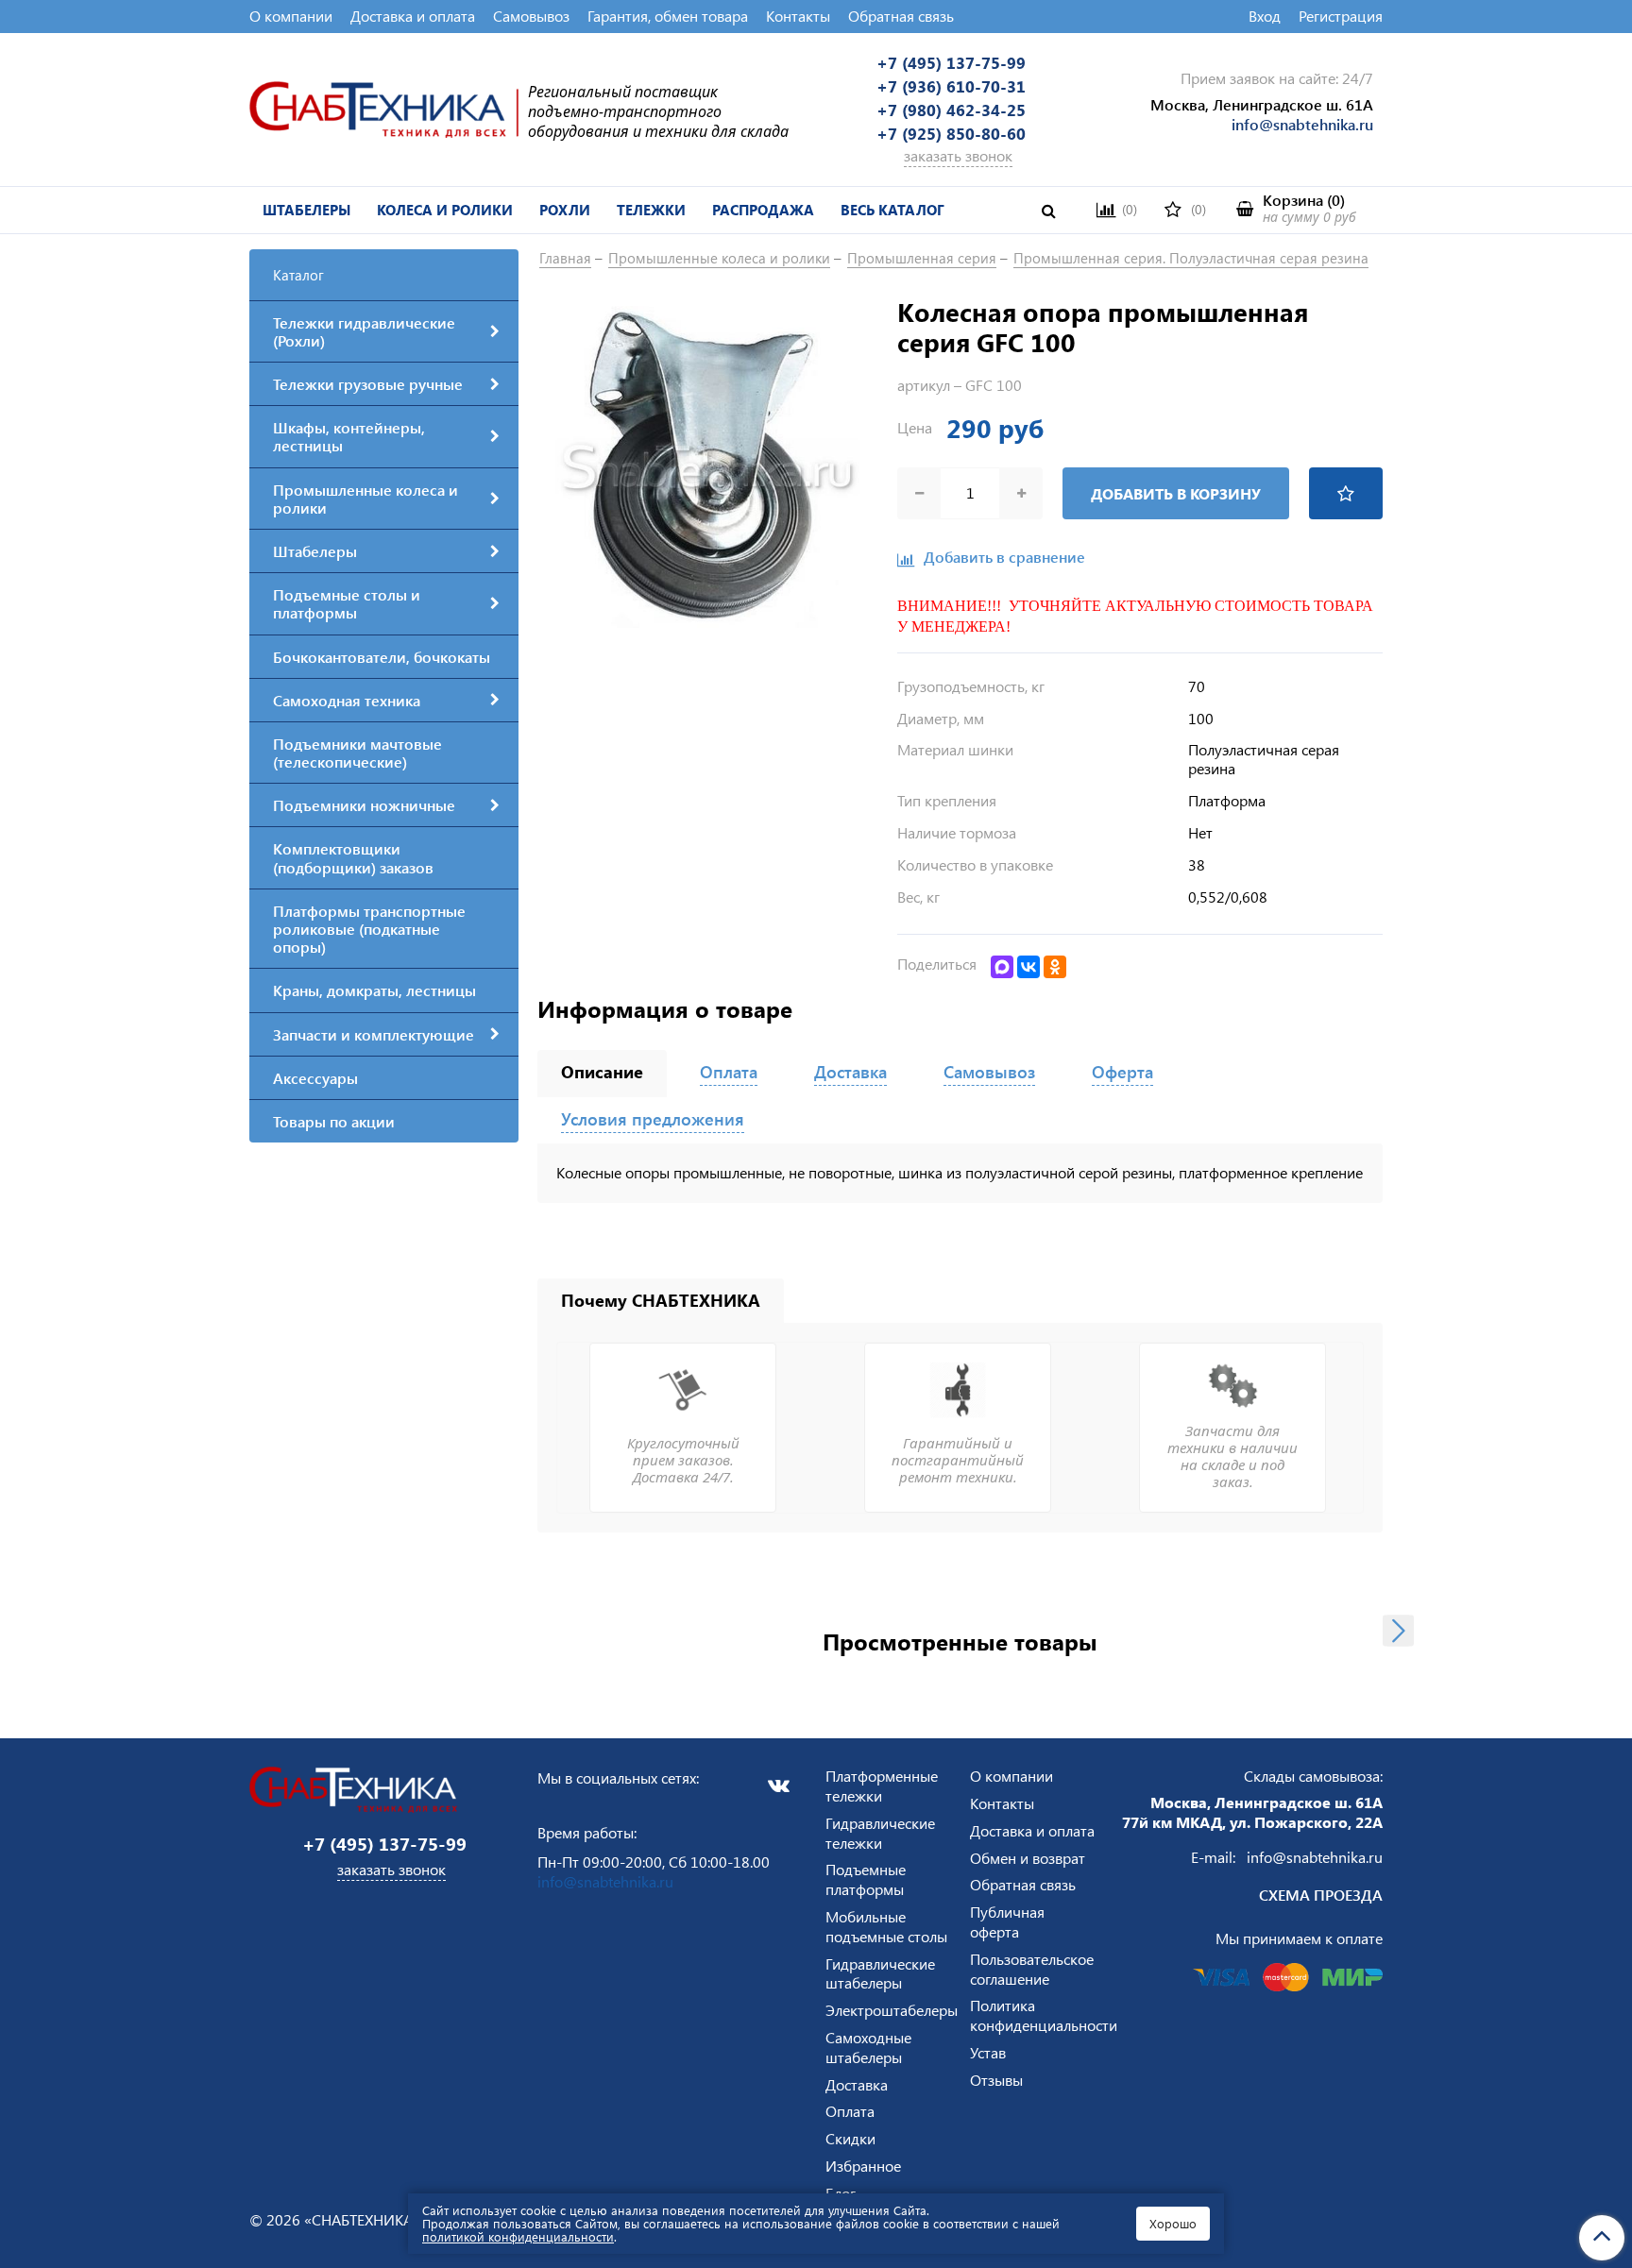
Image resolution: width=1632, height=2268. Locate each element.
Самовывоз (531, 16)
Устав (988, 2052)
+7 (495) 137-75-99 (951, 62)
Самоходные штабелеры (868, 2047)
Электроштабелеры (892, 2010)
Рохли (565, 210)
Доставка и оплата (413, 16)
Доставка (857, 2084)
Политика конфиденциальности (1044, 2015)
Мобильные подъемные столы (886, 1926)
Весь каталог (892, 210)
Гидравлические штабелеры (880, 1973)
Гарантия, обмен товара (668, 16)
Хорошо (1173, 2223)
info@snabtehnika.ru (1302, 124)
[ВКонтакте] (1028, 967)
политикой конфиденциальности (518, 2236)
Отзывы (996, 2080)
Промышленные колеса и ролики (719, 258)
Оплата (850, 2111)
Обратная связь (901, 16)
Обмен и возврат (1028, 1858)
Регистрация (1341, 16)
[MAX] (1002, 967)
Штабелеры (306, 210)
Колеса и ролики (445, 210)
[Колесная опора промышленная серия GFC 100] (708, 464)
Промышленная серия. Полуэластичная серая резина (1191, 258)
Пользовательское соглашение (1032, 1969)
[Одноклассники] (1055, 967)
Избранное (863, 2166)
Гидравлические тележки (880, 1833)
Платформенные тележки (882, 1786)
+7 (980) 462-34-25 (951, 110)
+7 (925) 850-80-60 (951, 133)
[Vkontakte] (778, 1786)
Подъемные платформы (866, 1879)
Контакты (798, 16)
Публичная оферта (1007, 1921)
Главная (565, 258)
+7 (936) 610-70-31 (951, 86)
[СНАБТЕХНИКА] (384, 107)
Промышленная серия (922, 258)
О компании (291, 16)
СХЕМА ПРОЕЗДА (1321, 1895)
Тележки (651, 210)
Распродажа (763, 210)
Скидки (850, 2138)
